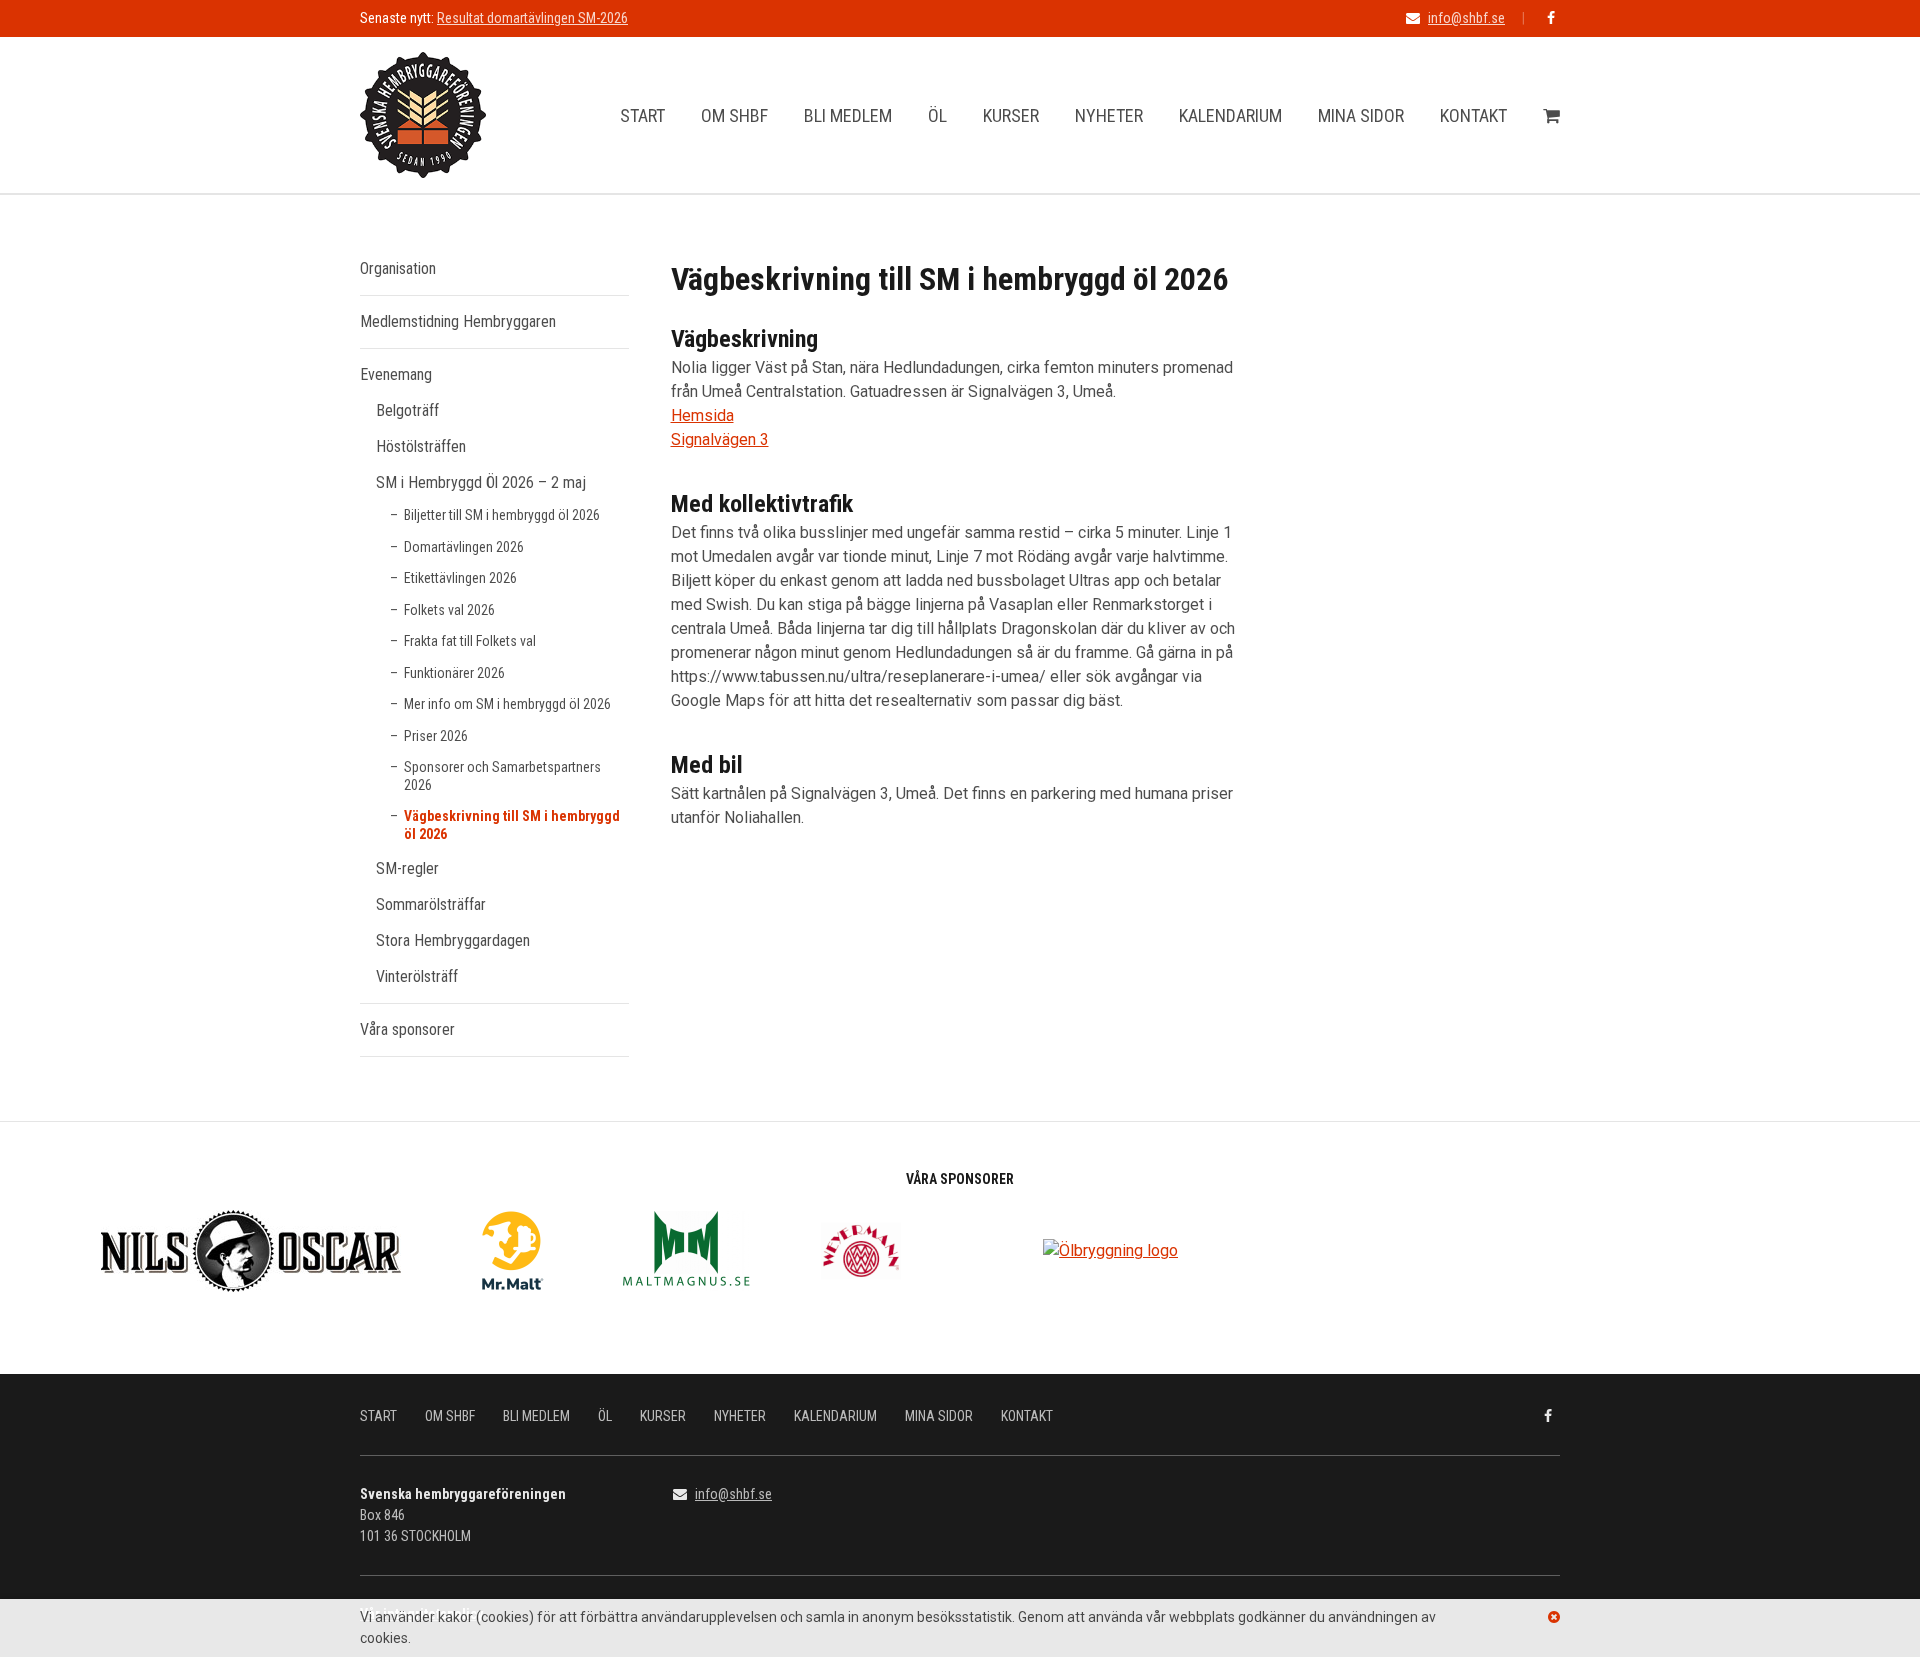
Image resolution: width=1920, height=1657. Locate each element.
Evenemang (396, 374)
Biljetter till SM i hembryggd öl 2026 (502, 515)
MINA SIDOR (1361, 115)
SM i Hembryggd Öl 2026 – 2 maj (481, 482)
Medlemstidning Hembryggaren (458, 321)
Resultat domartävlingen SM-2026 (532, 18)
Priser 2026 (436, 736)
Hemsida (702, 415)
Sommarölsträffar (431, 904)
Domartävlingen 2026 (464, 547)
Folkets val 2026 (449, 610)
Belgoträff (407, 410)
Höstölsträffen (421, 446)
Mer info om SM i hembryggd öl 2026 (507, 704)
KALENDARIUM (1230, 115)
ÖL (937, 115)
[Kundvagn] (1551, 115)
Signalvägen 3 (720, 439)
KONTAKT (1473, 115)
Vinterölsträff (417, 976)
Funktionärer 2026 (454, 673)
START (642, 115)
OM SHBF (734, 115)
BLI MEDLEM (848, 115)
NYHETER (1109, 115)
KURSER (1011, 115)
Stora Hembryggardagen (453, 940)
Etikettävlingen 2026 (460, 578)
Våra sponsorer (407, 1029)
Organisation (398, 268)
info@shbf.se (1466, 18)
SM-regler (407, 868)
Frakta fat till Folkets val (470, 641)
